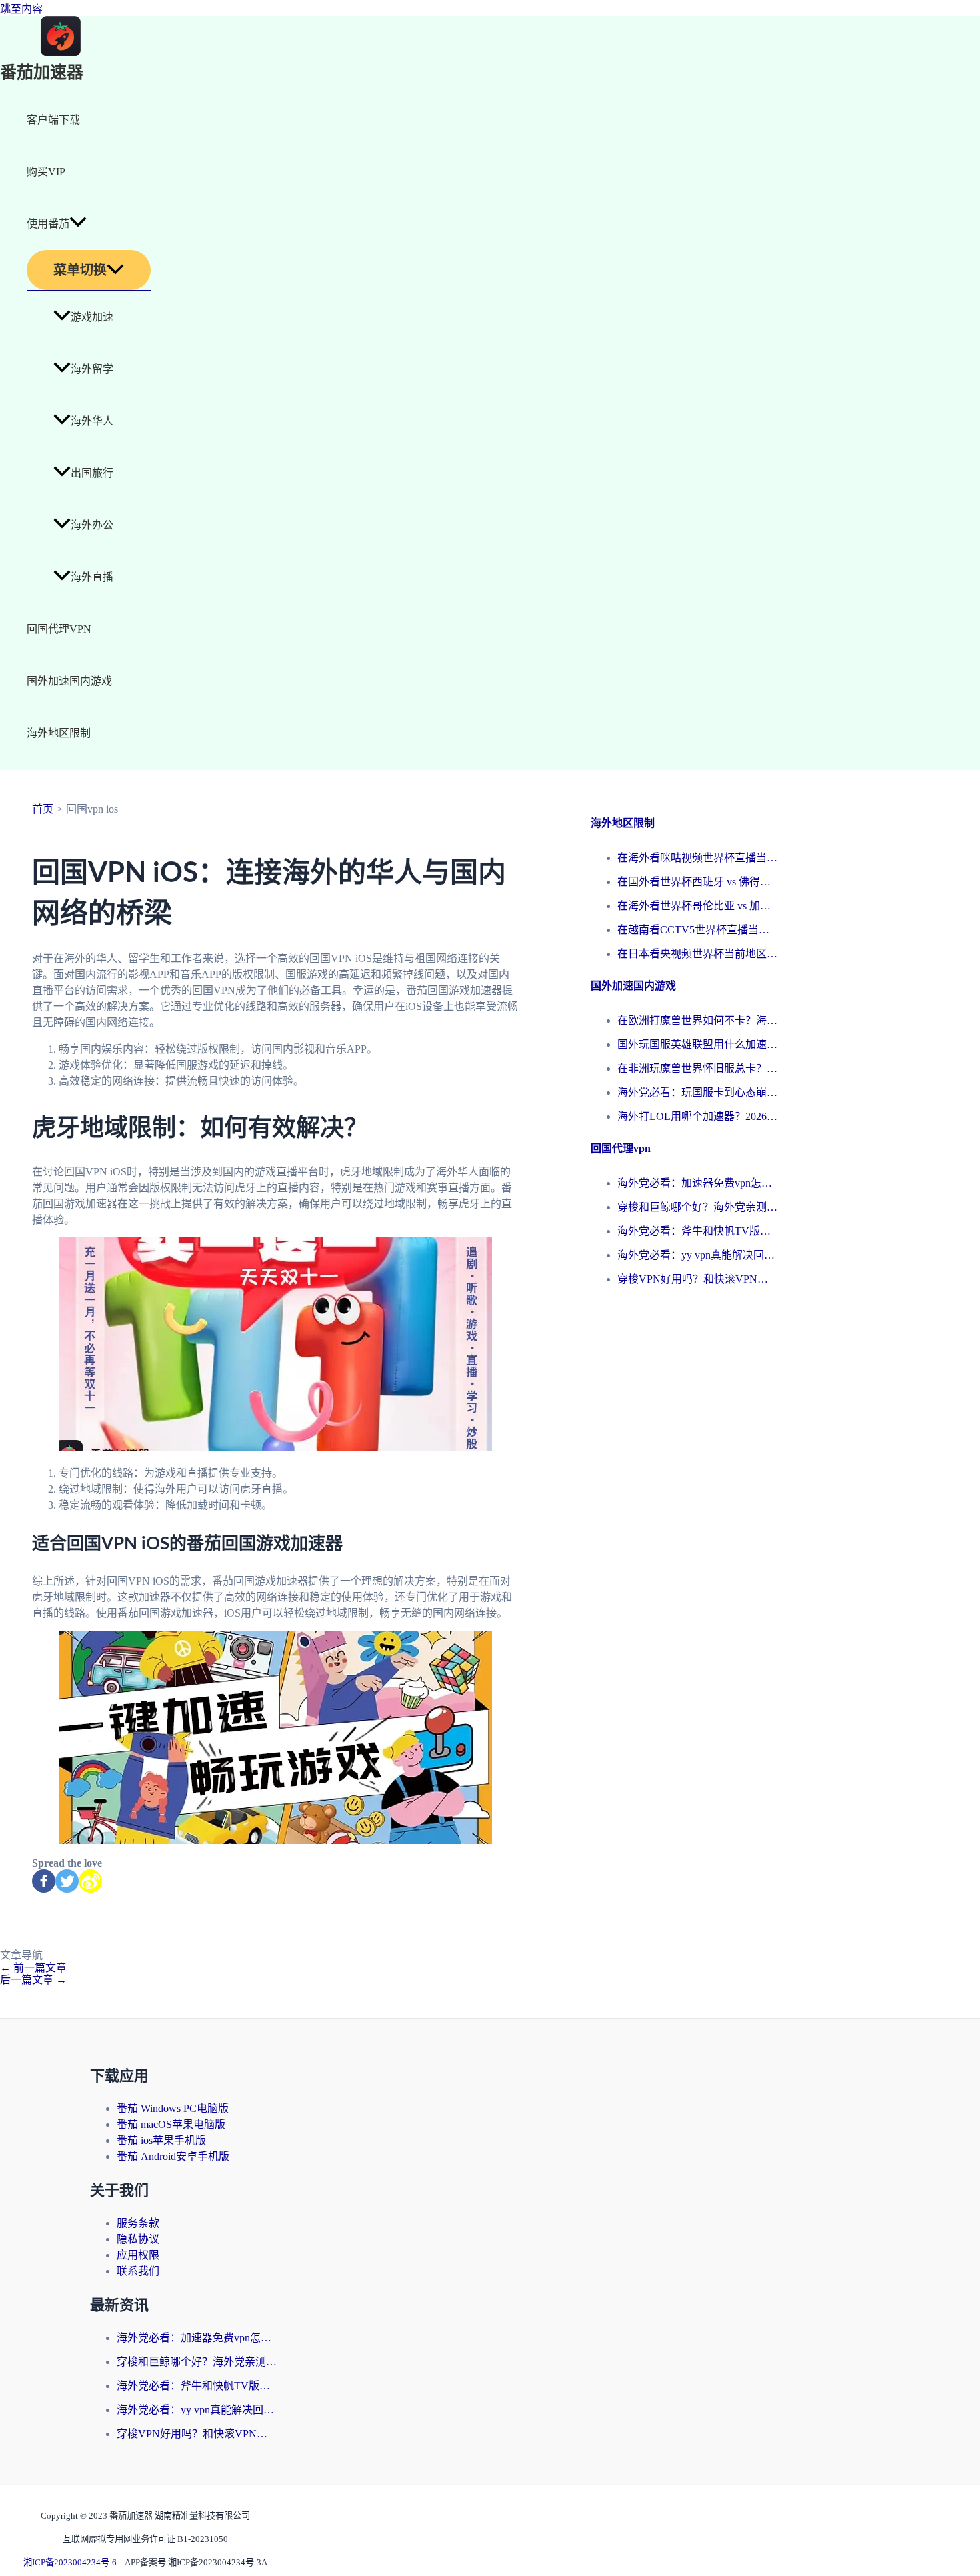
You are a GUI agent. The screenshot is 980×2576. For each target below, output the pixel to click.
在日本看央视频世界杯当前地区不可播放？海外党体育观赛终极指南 (697, 954)
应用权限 (138, 2255)
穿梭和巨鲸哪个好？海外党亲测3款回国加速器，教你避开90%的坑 (697, 1207)
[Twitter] (67, 1881)
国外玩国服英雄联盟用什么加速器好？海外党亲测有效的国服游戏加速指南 (697, 1044)
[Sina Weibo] (90, 1881)
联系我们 (138, 2271)
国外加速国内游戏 (69, 681)
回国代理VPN (59, 629)
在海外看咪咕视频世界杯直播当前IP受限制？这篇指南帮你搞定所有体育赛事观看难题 (697, 858)
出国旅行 (92, 473)
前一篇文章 (33, 1968)
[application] (78, 224)
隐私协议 (138, 2239)
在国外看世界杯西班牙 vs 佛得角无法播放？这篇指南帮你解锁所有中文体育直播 (697, 882)
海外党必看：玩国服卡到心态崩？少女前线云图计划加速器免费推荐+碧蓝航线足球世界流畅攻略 (697, 1092)
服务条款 (138, 2223)
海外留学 (92, 369)
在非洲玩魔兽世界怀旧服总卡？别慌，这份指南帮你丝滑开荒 (697, 1068)
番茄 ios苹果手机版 (161, 2140)
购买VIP (46, 172)
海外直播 (92, 577)
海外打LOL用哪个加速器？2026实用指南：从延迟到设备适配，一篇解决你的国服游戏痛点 (697, 1116)
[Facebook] (44, 1881)
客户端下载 (53, 120)
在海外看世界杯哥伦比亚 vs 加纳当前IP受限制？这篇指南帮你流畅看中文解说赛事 (697, 906)
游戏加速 (92, 317)
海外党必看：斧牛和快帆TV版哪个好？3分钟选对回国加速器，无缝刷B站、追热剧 (697, 1231)
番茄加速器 (42, 73)
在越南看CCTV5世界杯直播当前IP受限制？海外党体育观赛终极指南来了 (697, 930)
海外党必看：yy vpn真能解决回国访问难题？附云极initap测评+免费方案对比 (697, 1255)
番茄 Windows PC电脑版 (173, 2108)
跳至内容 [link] (21, 9)
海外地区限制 (59, 733)
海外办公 (92, 525)
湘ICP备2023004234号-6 (70, 2562)
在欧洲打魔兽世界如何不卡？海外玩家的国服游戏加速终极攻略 (697, 1020)
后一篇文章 (33, 1980)
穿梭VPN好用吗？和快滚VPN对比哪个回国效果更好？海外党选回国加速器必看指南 (697, 1279)
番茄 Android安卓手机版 (173, 2156)
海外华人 (92, 421)
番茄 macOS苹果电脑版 (171, 2124)
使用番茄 (48, 224)
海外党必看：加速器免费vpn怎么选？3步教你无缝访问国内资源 (697, 1183)
